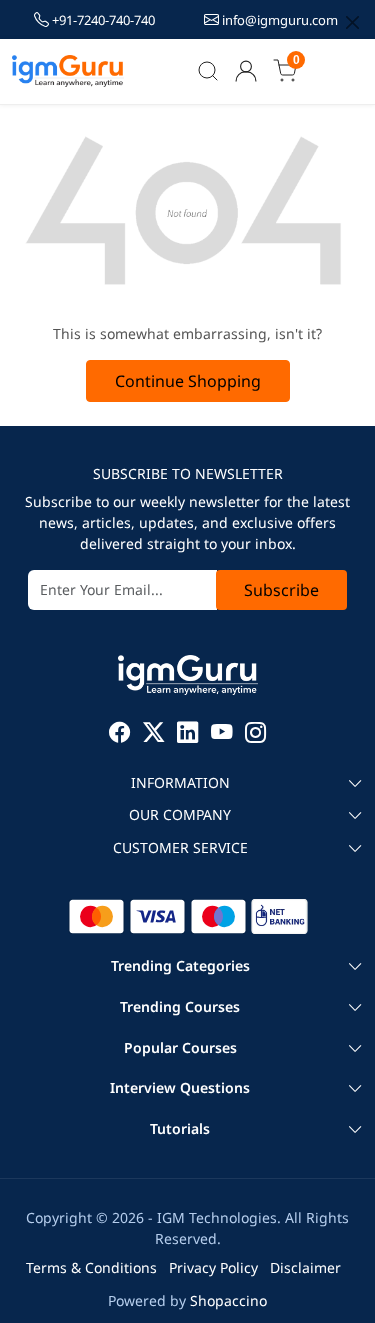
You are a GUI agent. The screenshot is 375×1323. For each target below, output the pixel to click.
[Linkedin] (188, 734)
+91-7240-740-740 (103, 20)
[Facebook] (120, 734)
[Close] (352, 22)
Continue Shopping (188, 381)
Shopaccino (228, 1300)
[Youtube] (222, 734)
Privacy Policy (213, 1267)
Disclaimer (305, 1267)
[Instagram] (256, 734)
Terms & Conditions (91, 1267)
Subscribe (281, 590)
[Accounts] (246, 71)
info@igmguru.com (278, 20)
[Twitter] (154, 734)
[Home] (68, 71)
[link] (208, 71)
